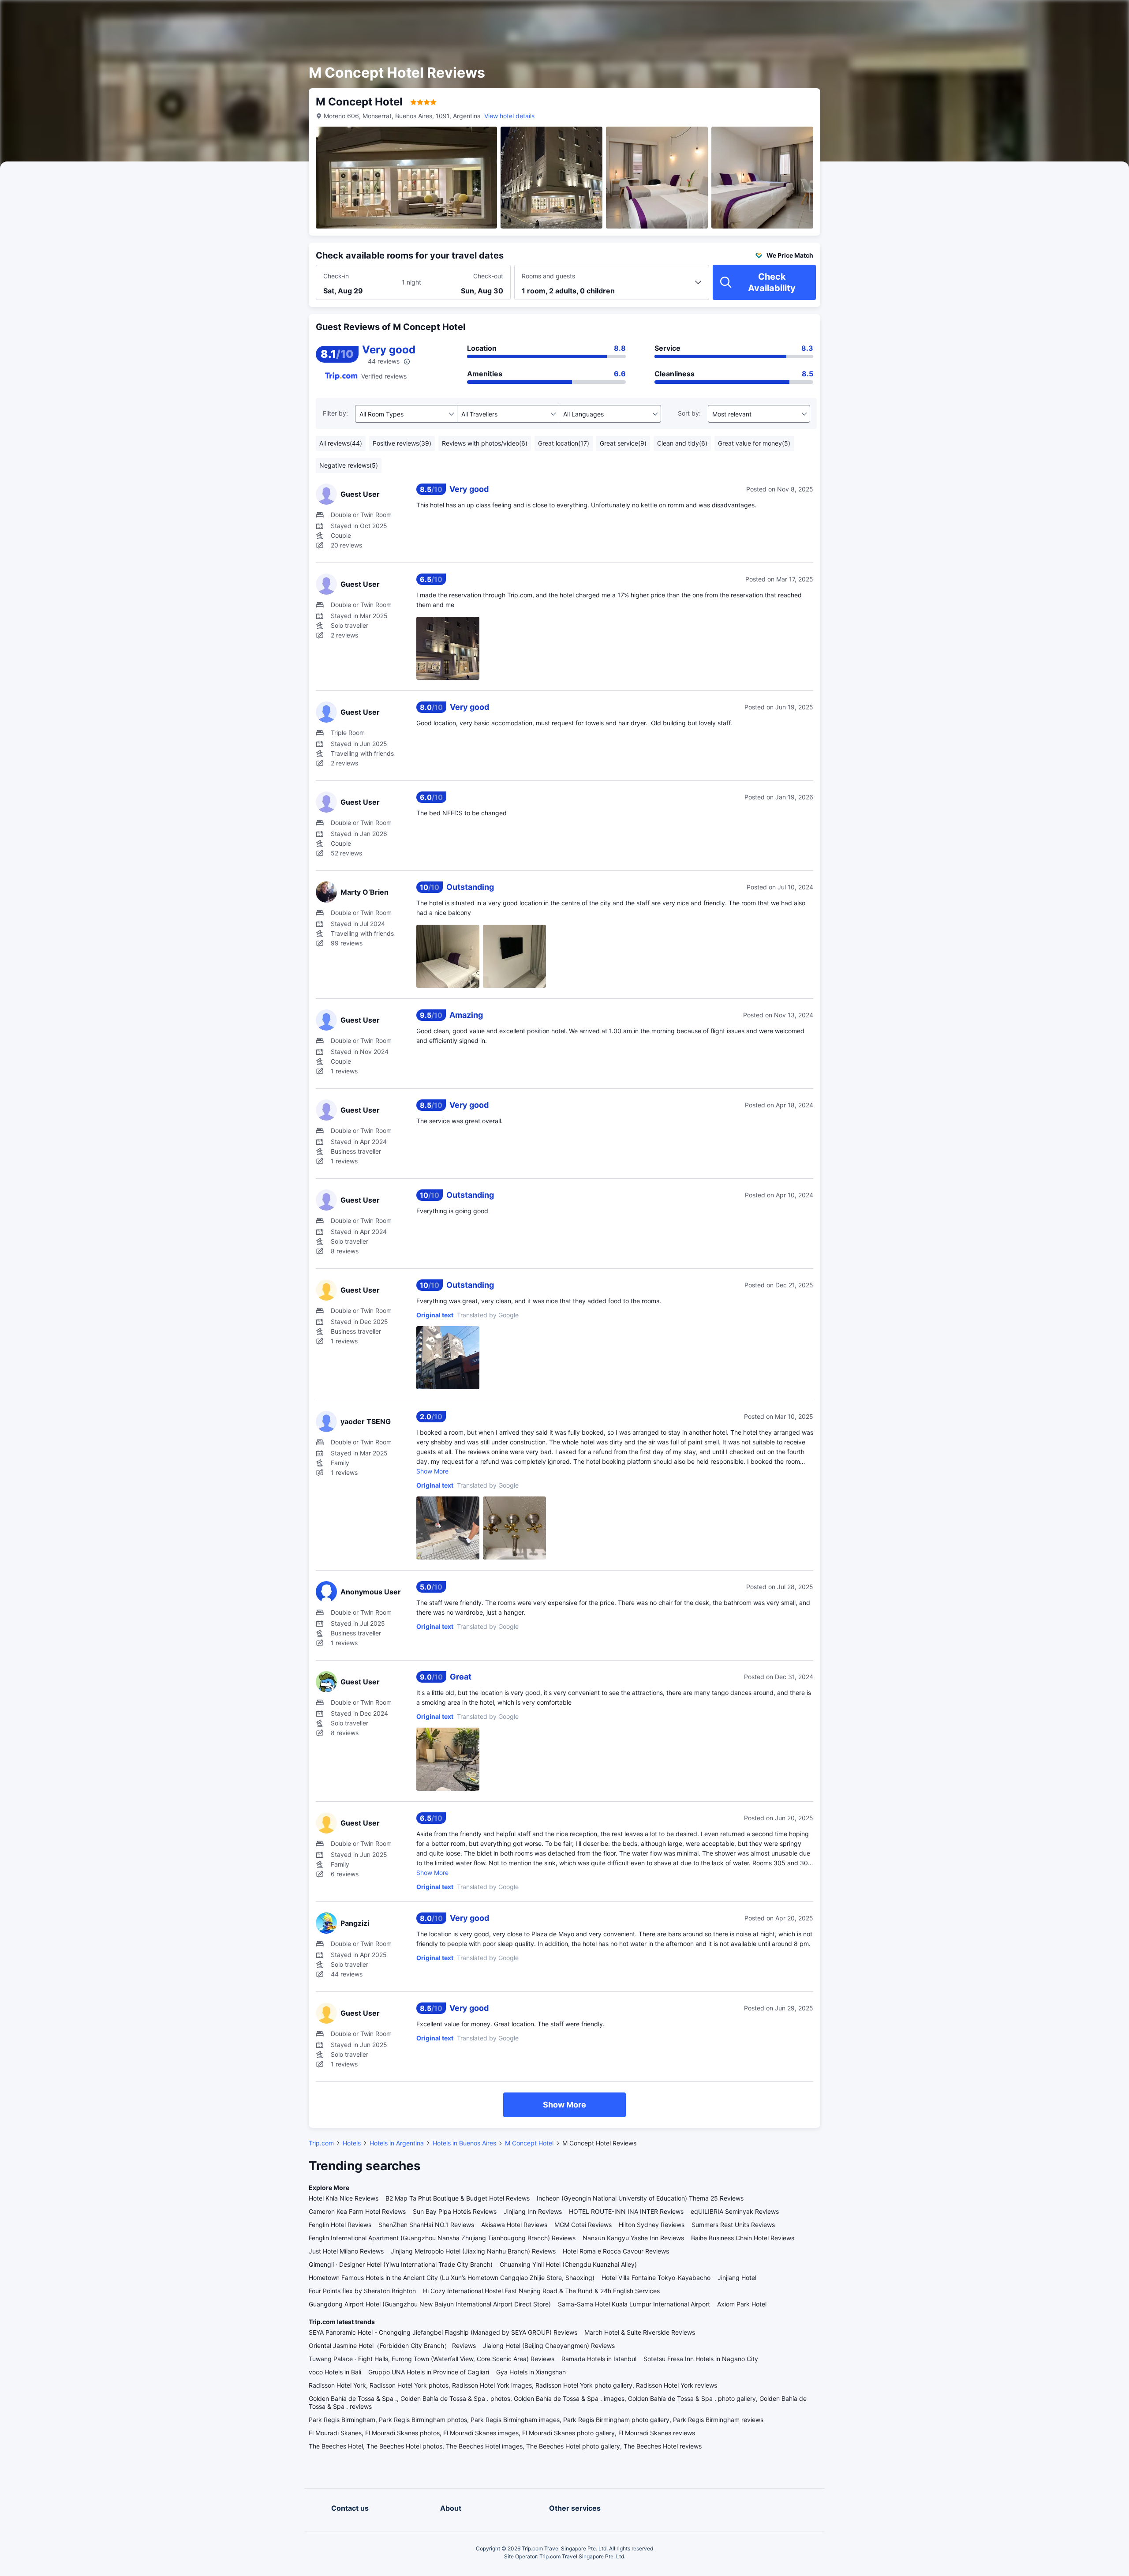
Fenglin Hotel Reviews (340, 2225)
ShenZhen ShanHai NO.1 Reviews (426, 2225)
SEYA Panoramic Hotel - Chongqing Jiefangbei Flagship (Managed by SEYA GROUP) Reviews (443, 2332)
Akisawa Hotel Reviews (514, 2225)
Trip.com (321, 2143)
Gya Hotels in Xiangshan (531, 2372)
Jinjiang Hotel (737, 2278)
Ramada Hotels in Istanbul (599, 2359)
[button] (927, 15)
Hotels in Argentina (397, 2143)
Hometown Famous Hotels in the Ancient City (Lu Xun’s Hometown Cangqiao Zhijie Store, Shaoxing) (452, 2278)
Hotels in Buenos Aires (464, 2143)
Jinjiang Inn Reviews (533, 2211)
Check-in (336, 276)
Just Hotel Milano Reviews (346, 2251)
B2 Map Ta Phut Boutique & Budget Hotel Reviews (458, 2198)
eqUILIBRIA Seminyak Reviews (735, 2211)
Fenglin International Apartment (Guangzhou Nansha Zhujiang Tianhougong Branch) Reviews (442, 2238)
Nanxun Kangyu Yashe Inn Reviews (633, 2238)
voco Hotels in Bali (335, 2372)
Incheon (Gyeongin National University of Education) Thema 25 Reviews (640, 2198)
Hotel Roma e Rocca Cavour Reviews (616, 2251)
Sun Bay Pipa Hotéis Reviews (455, 2211)
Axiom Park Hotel (742, 2304)
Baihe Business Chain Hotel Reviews (743, 2238)
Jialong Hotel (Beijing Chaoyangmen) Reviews (549, 2345)
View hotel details (509, 116)
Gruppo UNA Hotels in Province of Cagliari (429, 2372)
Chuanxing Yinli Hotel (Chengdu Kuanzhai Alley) (568, 2264)
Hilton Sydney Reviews (652, 2225)
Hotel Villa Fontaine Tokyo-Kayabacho (656, 2278)
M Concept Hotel (529, 2143)
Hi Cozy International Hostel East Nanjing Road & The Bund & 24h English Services (541, 2291)
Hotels (352, 2143)
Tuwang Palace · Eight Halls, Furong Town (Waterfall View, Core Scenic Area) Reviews (432, 2359)
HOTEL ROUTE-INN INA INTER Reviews (626, 2211)
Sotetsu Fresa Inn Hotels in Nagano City (701, 2359)
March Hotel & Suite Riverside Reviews (640, 2332)
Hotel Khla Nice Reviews (344, 2198)
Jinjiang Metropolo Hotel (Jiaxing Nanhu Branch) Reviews (473, 2251)
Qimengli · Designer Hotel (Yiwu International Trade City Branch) (401, 2264)
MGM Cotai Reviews (583, 2225)
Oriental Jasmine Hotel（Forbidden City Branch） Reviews (392, 2345)
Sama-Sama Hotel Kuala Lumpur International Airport (634, 2304)
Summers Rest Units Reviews (733, 2225)
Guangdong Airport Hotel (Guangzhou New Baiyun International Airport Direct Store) (430, 2304)
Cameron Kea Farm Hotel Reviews (357, 2211)
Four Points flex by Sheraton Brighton (362, 2291)
